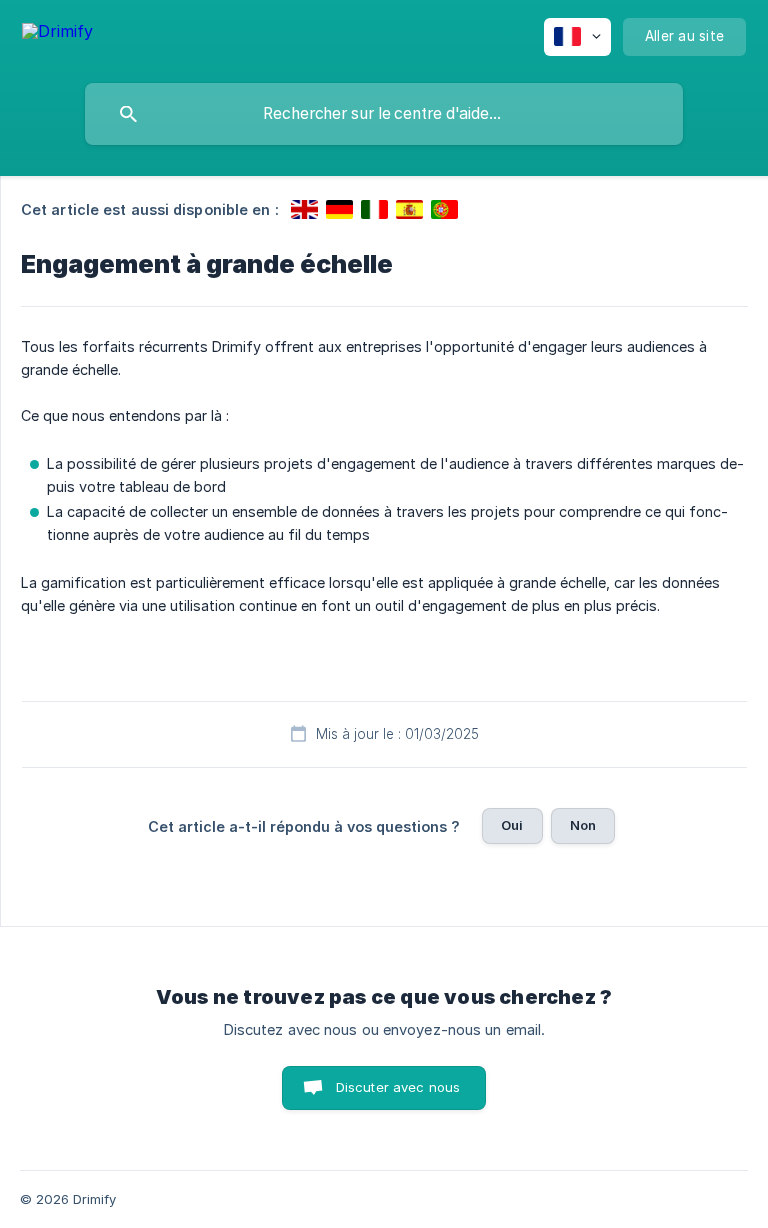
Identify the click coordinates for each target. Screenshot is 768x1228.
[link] (304, 209)
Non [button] (583, 825)
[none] (57, 34)
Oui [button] (512, 825)
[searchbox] (384, 114)
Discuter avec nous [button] (398, 1087)
